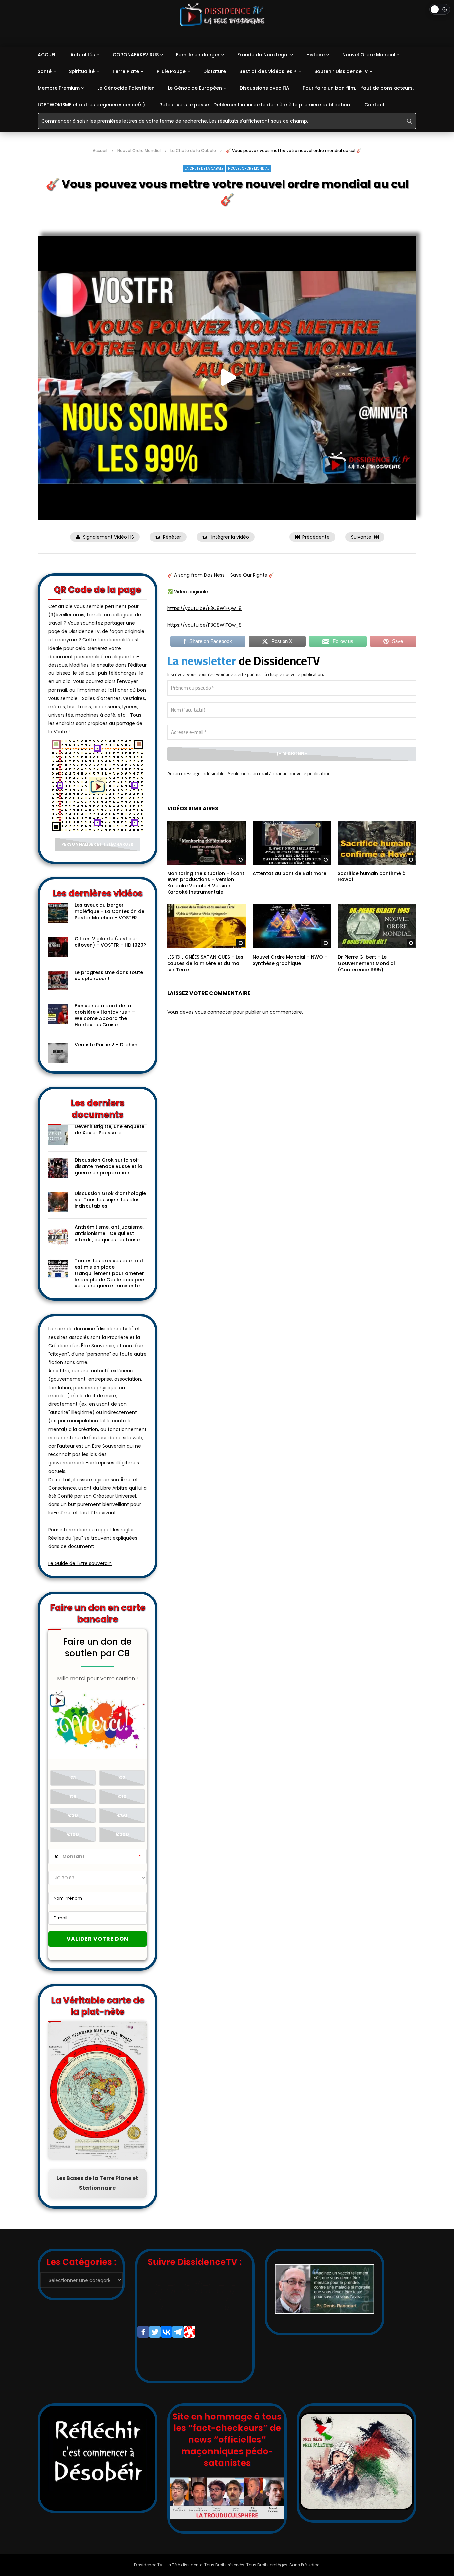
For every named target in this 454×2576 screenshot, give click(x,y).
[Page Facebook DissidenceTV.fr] (143, 2332)
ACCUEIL (47, 55)
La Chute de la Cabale (193, 150)
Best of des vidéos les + (268, 71)
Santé (45, 71)
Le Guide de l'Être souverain (80, 1563)
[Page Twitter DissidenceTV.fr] (155, 2332)
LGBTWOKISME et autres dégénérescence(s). (92, 105)
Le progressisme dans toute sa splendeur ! (109, 975)
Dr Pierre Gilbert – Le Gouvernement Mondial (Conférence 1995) (366, 963)
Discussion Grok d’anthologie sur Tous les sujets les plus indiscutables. (110, 1200)
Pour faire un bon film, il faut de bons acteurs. (358, 88)
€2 (122, 1778)
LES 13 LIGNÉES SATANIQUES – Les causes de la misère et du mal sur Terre (205, 963)
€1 (73, 1778)
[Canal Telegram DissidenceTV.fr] (178, 2332)
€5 (73, 1797)
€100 (73, 1834)
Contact (374, 105)
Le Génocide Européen (195, 88)
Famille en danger (198, 55)
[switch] (440, 9)
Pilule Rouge (171, 71)
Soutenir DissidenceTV (341, 71)
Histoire (316, 55)
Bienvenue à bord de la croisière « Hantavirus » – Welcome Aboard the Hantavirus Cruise (105, 1015)
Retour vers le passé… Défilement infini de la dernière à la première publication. (255, 105)
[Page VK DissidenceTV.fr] (166, 2332)
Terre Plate (126, 71)
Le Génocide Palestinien (126, 88)
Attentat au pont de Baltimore (289, 873)
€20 (73, 1815)
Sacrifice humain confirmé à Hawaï (372, 876)
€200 (122, 1834)
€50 (122, 1815)
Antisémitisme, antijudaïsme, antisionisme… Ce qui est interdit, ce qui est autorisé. (109, 1233)
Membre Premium (59, 88)
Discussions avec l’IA (265, 88)
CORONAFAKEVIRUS (136, 55)
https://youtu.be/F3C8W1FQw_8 (204, 608)
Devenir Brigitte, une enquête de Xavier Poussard (110, 1130)
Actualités (83, 55)
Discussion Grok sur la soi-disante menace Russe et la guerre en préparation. (109, 1166)
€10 (122, 1797)
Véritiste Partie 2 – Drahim (106, 1045)
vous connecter (214, 1012)
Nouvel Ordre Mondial (369, 55)
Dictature (215, 71)
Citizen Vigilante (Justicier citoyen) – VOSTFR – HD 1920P (110, 942)
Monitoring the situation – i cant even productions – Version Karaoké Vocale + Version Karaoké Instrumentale (206, 883)
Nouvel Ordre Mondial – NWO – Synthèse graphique (290, 960)
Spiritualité (82, 71)
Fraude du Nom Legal (263, 55)
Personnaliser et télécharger (97, 844)
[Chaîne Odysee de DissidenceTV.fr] (190, 2332)
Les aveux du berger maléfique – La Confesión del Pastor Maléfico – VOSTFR (110, 911)
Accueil (100, 150)
